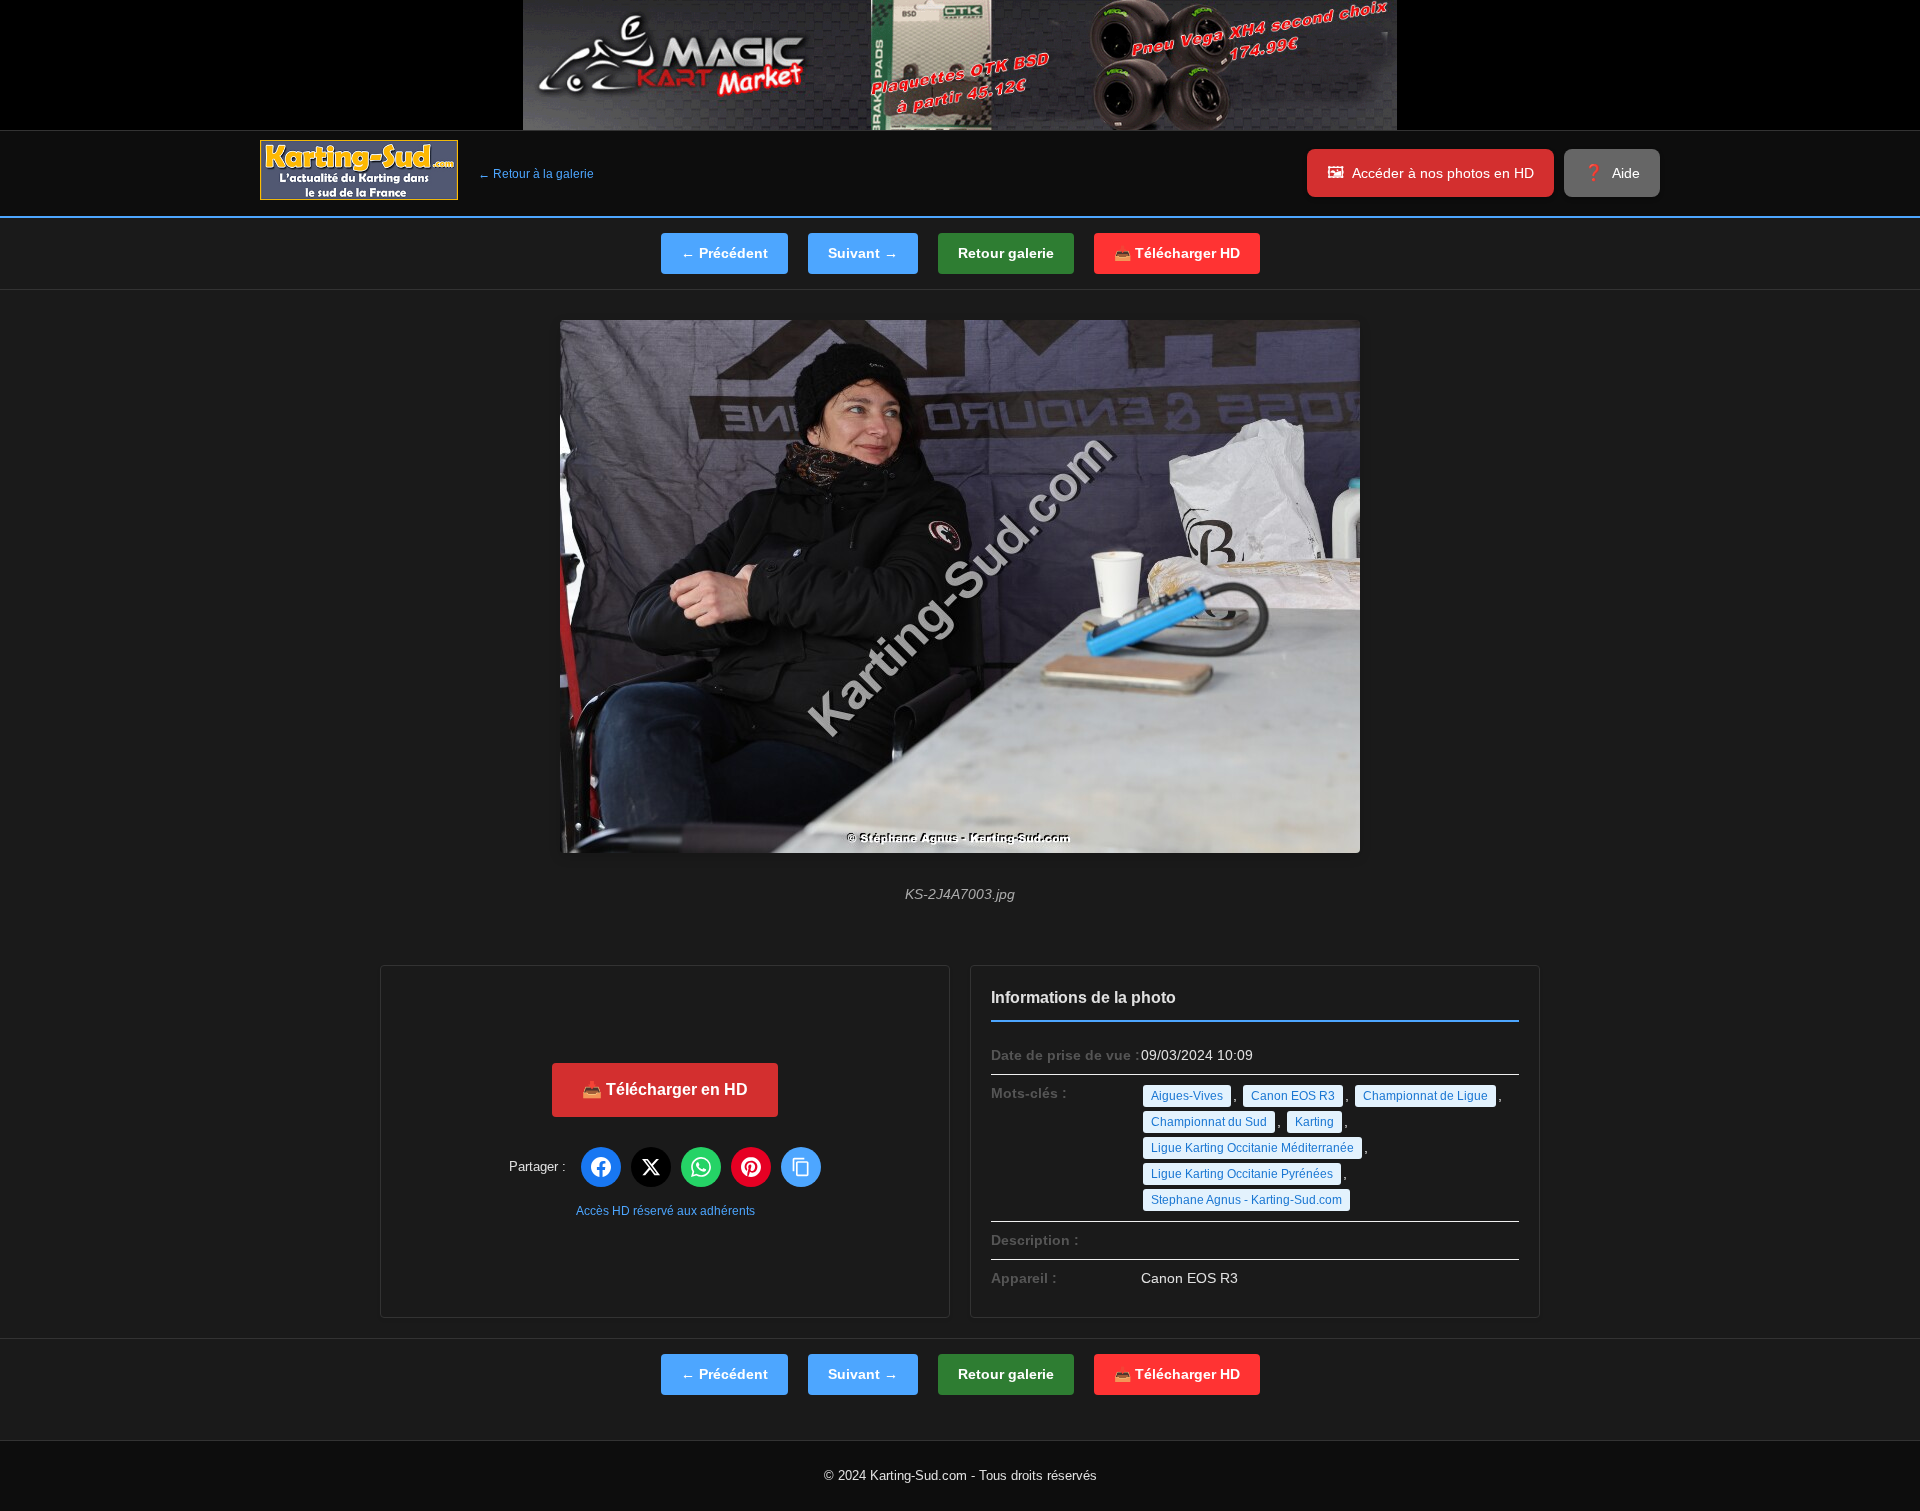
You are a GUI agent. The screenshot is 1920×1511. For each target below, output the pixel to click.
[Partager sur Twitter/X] (651, 1167)
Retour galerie (1006, 253)
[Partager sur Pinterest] (751, 1167)
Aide (1626, 173)
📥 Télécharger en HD (665, 1089)
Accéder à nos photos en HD (1443, 173)
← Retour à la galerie (536, 174)
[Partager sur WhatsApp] (701, 1167)
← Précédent (724, 253)
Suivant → (863, 253)
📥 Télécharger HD (1177, 253)
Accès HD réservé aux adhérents (665, 1211)
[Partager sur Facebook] (601, 1167)
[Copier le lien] (801, 1167)
